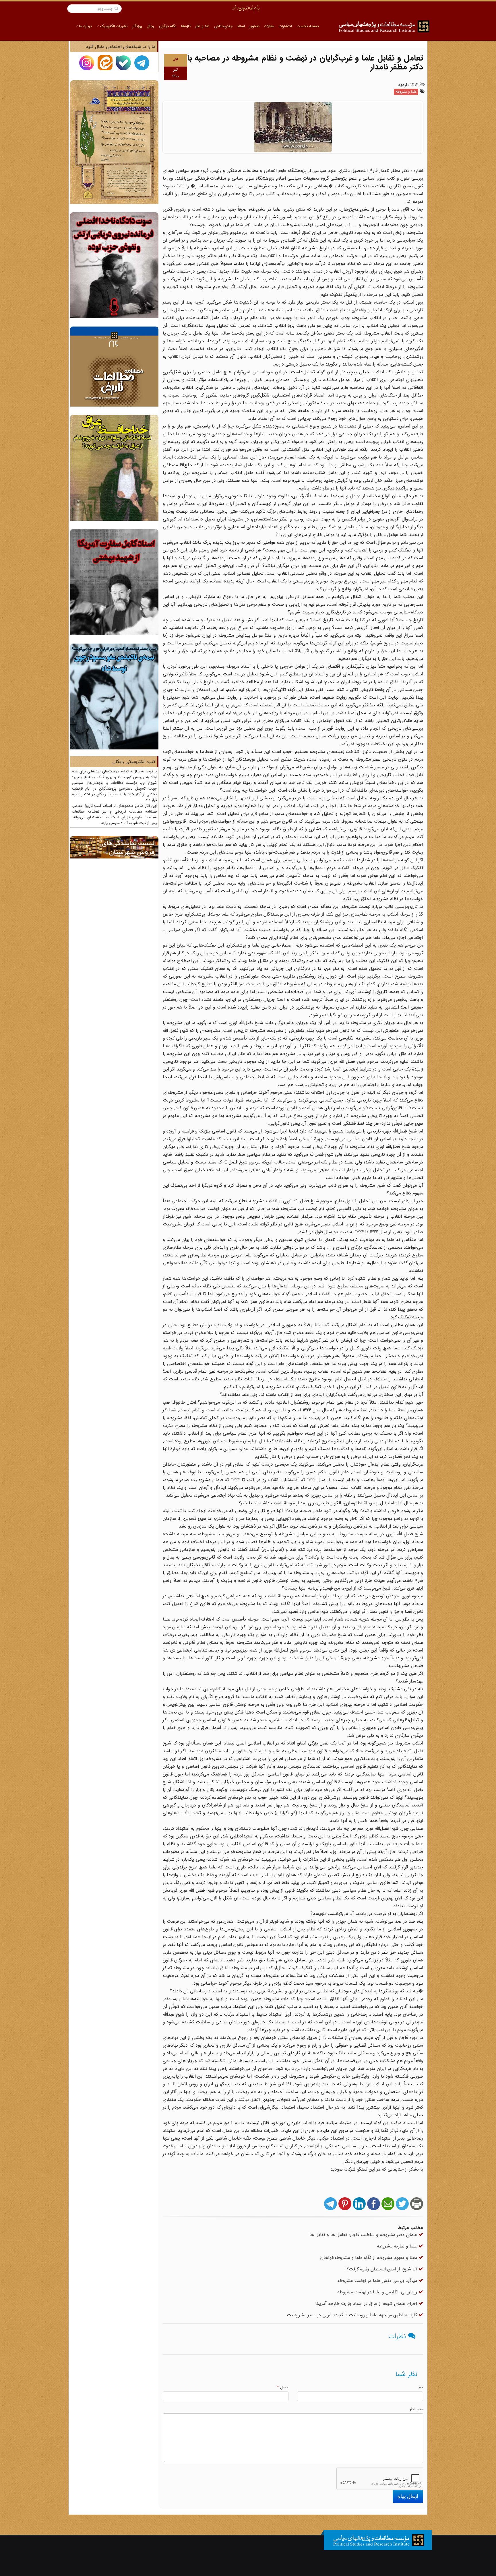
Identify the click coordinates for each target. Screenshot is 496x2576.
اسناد (241, 26)
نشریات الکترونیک (113, 26)
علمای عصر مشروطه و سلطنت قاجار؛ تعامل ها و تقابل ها (364, 2235)
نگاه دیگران (168, 26)
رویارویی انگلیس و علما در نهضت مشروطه (378, 2292)
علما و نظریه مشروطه (398, 2246)
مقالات (269, 26)
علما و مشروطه (406, 92)
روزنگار (137, 26)
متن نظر (416, 2409)
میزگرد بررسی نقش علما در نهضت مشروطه (378, 2281)
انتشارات (285, 26)
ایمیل (283, 2387)
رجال (150, 26)
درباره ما (85, 26)
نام (421, 2387)
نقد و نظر (202, 26)
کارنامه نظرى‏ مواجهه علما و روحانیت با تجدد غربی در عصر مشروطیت (353, 2315)
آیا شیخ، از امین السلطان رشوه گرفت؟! (382, 2269)
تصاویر (254, 26)
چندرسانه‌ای (223, 26)
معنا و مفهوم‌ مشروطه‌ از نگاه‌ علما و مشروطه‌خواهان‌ (369, 2258)
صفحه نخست (308, 26)
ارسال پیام (408, 2496)
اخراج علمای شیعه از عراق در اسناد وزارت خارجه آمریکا (367, 2304)
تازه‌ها (186, 26)
